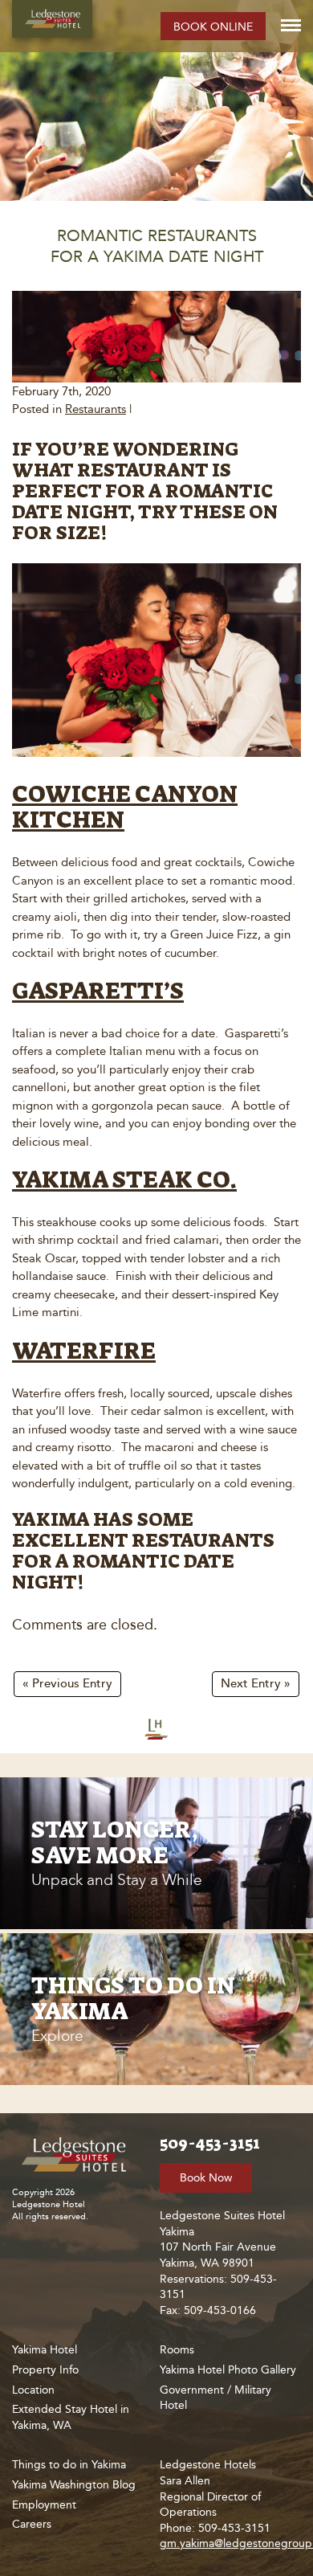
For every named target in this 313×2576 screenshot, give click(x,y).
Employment (44, 2505)
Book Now (206, 2178)
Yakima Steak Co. (124, 1180)
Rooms (177, 2350)
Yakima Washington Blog (74, 2485)
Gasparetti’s (98, 991)
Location (33, 2390)
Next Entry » (256, 1684)
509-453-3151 (210, 2143)
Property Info (45, 2370)
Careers (32, 2524)
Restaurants (96, 409)
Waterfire (84, 1351)
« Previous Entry (67, 1684)
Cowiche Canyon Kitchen (125, 807)
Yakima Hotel (45, 2350)
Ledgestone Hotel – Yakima (52, 19)
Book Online (213, 27)
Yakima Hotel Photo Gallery (228, 2370)
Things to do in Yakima (69, 2465)
